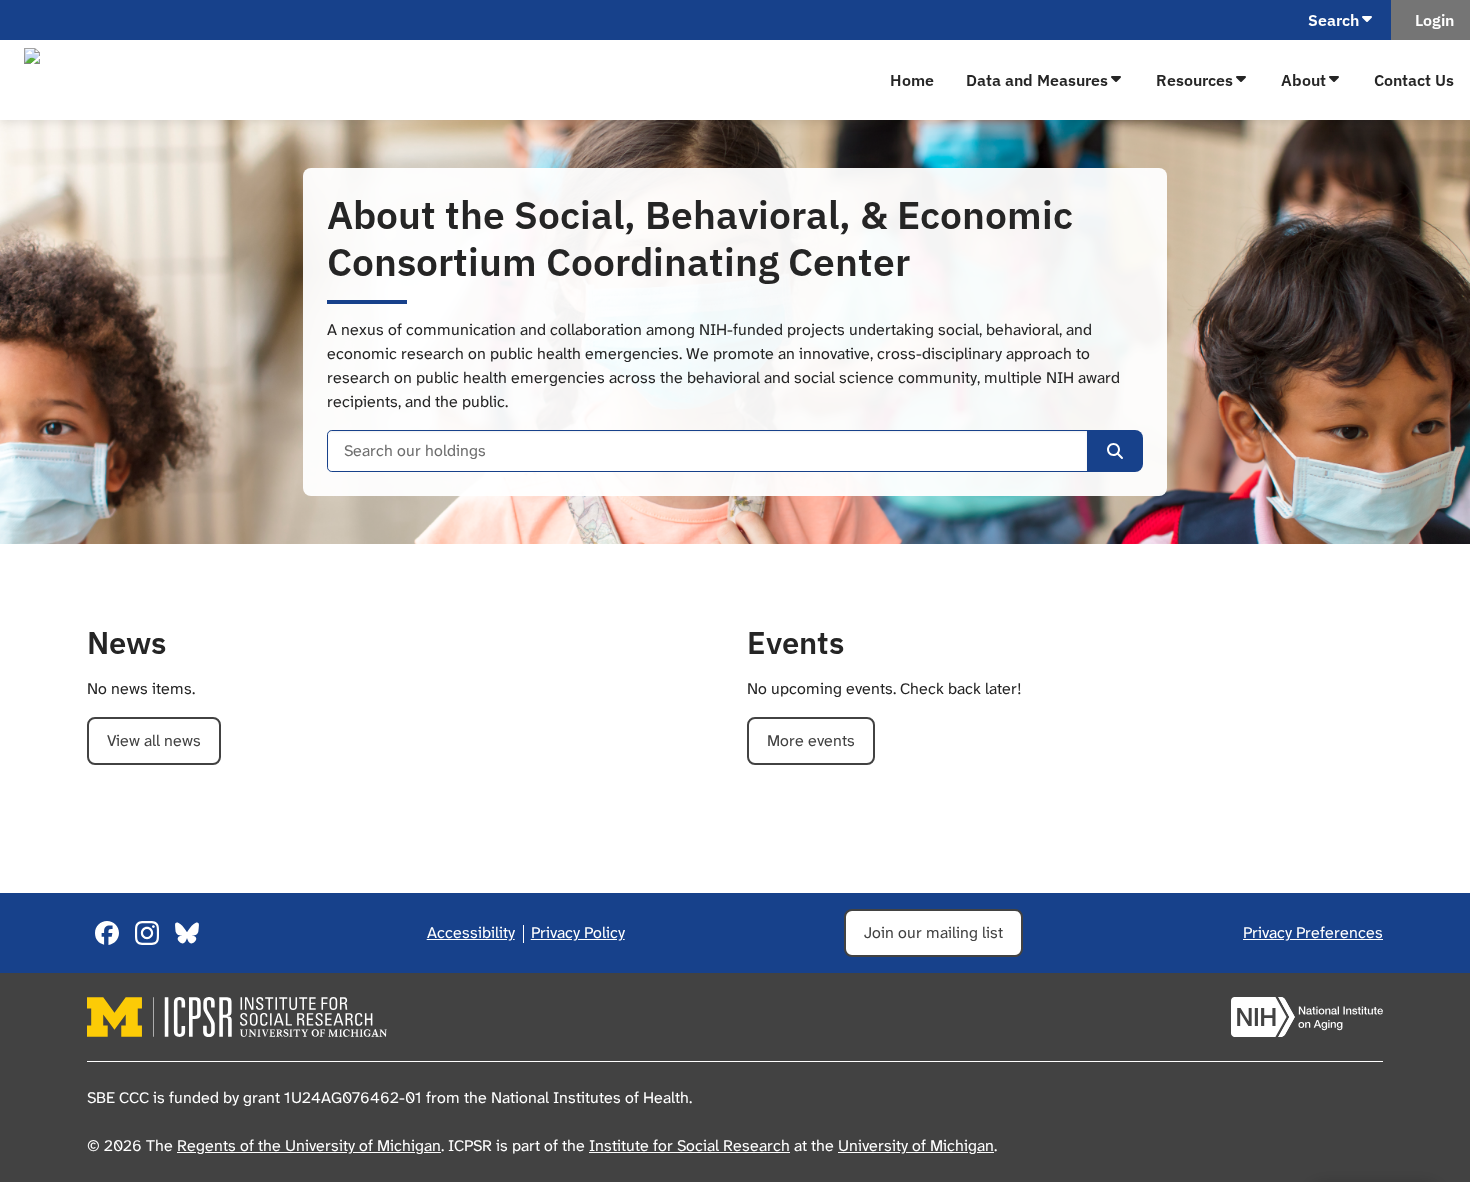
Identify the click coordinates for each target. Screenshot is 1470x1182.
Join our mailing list (933, 932)
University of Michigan (916, 1145)
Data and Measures (1037, 80)
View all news (154, 740)
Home (912, 80)
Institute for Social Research (689, 1145)
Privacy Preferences (1313, 932)
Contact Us (1414, 80)
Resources (1194, 80)
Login (1430, 20)
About (1303, 80)
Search (1333, 20)
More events (811, 740)
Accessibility (471, 932)
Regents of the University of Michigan (309, 1145)
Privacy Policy (578, 932)
